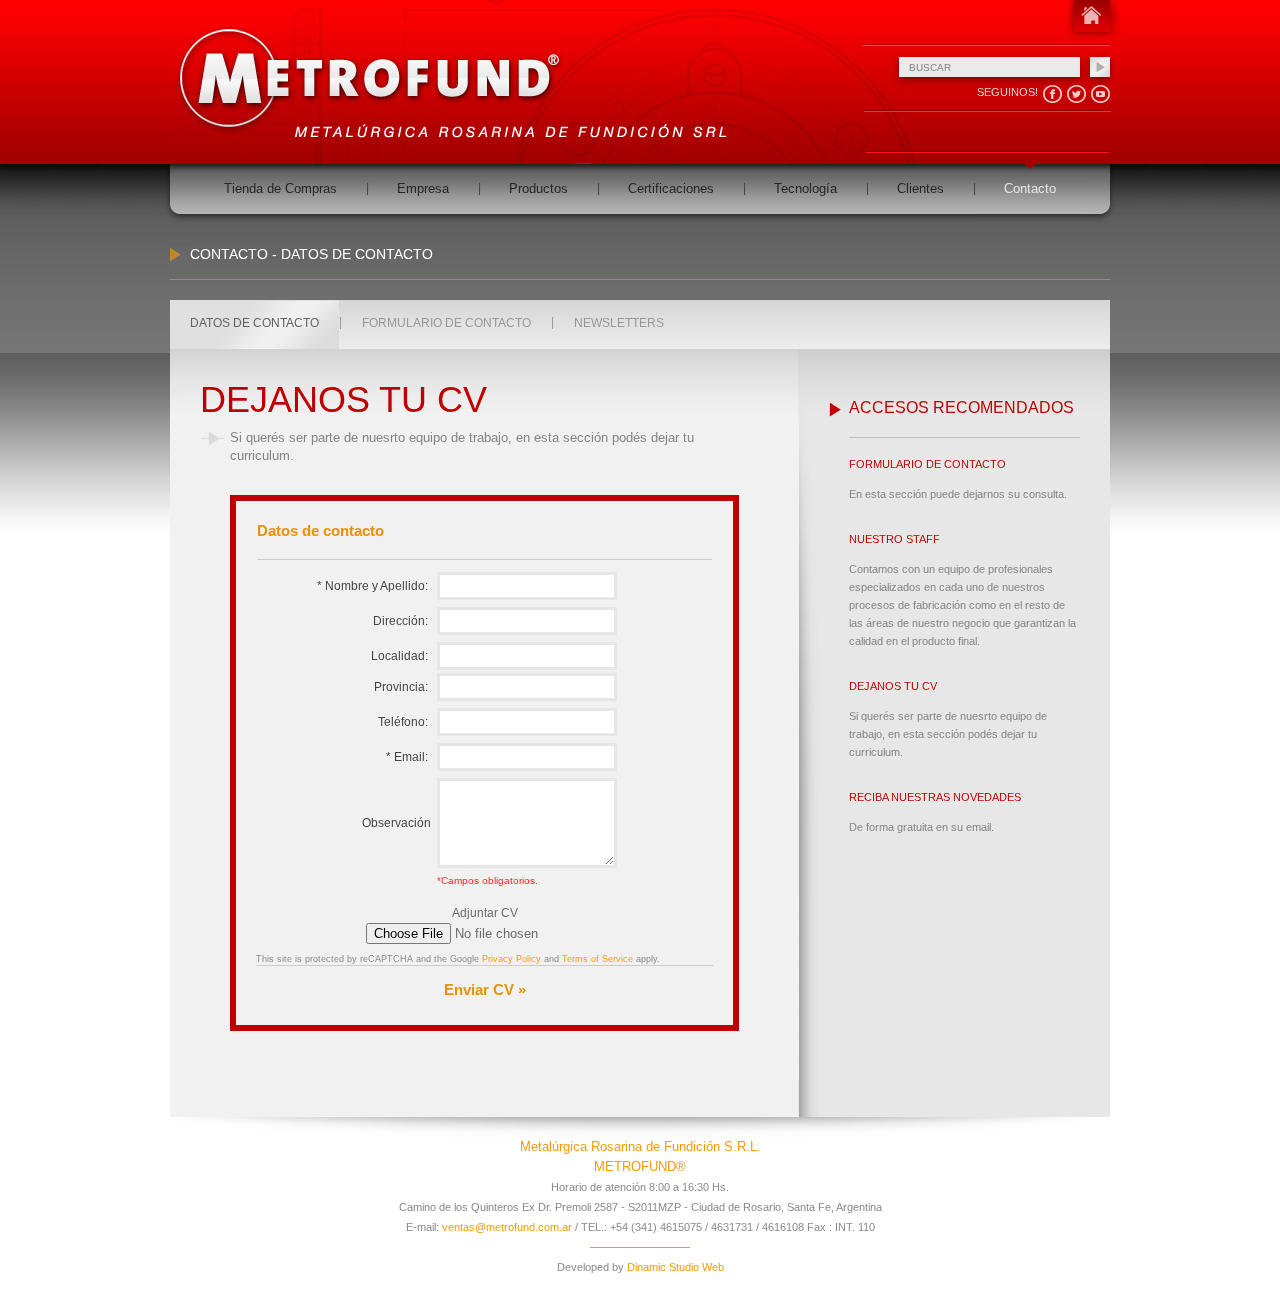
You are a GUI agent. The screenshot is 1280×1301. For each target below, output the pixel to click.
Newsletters (619, 323)
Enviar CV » (485, 989)
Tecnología (805, 188)
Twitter (1076, 94)
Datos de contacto (254, 323)
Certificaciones (671, 188)
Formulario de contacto (446, 323)
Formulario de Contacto (927, 464)
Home (1091, 16)
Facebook (1052, 94)
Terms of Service (597, 959)
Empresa (423, 188)
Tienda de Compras (280, 188)
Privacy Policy (511, 959)
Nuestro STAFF (894, 539)
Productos (538, 188)
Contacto (1030, 188)
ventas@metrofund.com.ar (507, 1227)
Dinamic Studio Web (674, 1267)
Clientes (920, 188)
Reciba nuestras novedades (935, 797)
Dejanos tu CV (893, 686)
